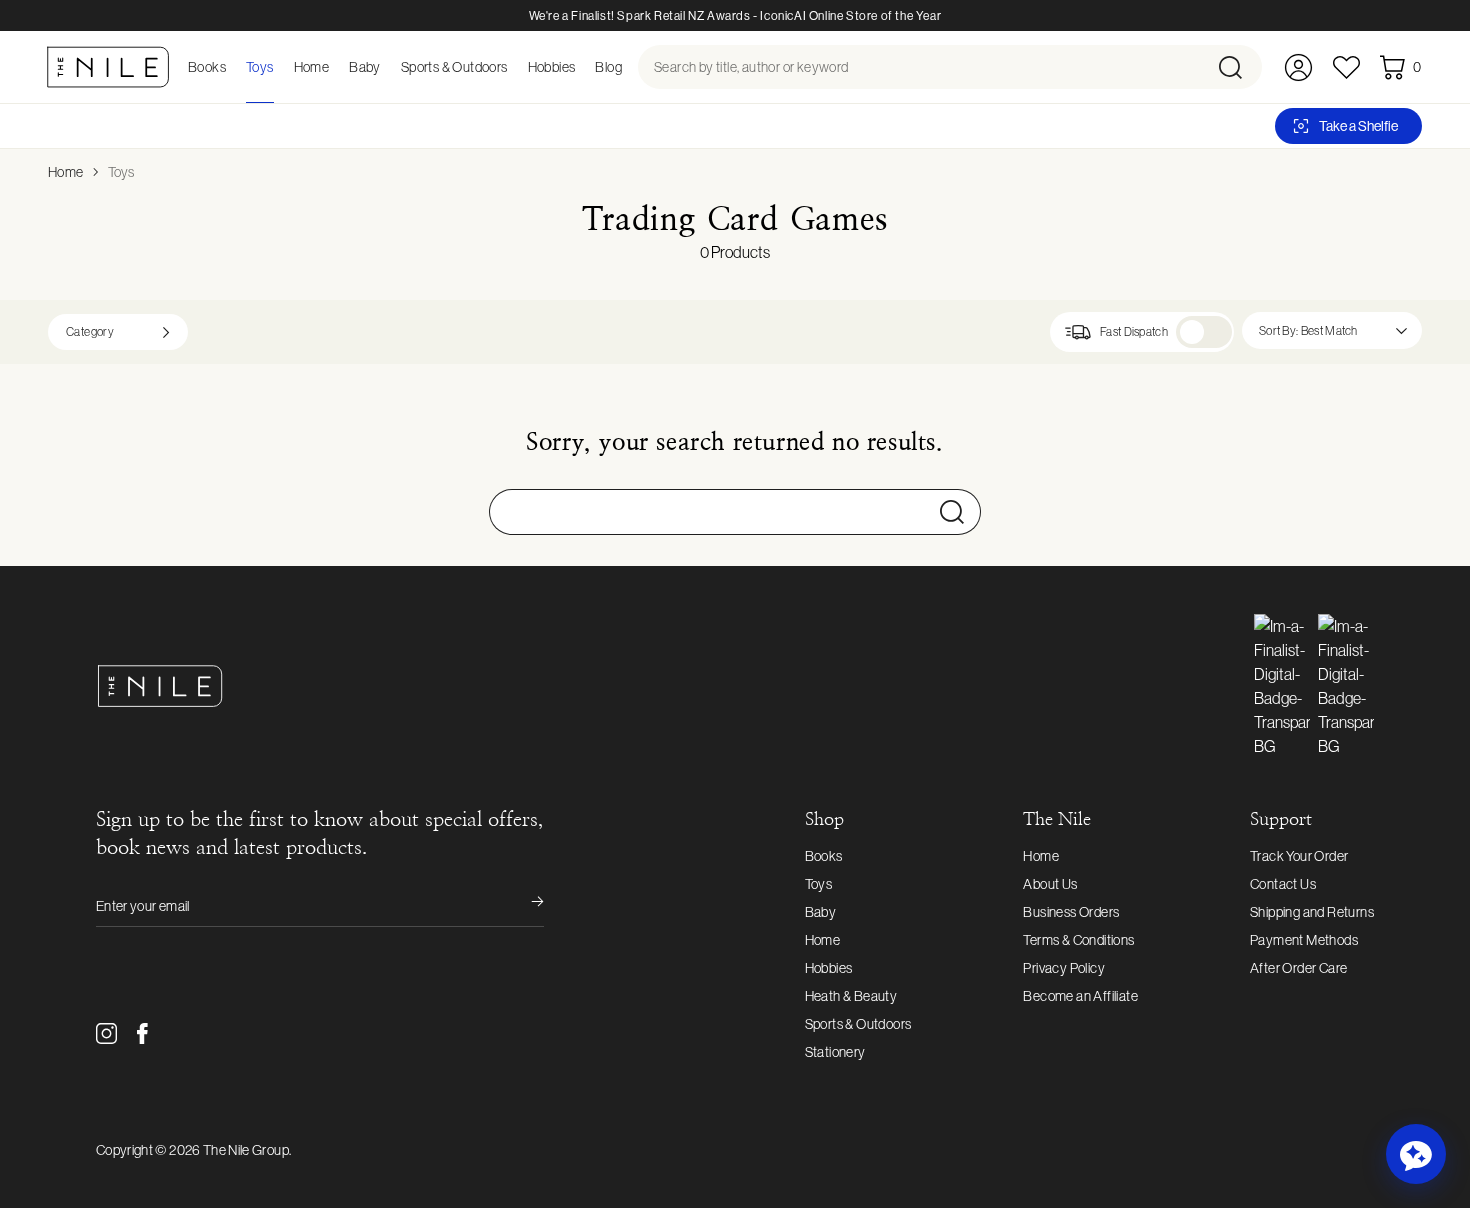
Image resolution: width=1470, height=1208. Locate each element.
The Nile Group (246, 1150)
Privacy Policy (1064, 968)
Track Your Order (1299, 856)
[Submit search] (1238, 67)
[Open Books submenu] (232, 67)
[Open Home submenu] (335, 67)
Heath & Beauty (851, 996)
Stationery (835, 1052)
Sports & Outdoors (858, 1024)
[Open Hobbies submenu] (581, 67)
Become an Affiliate (1080, 996)
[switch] (1204, 332)
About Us (1050, 884)
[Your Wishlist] (1346, 67)
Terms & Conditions (1078, 940)
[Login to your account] (1298, 67)
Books (824, 856)
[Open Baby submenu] (387, 67)
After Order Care (1298, 968)
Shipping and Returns (1312, 912)
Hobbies (829, 968)
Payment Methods (1304, 940)
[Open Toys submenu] (280, 67)
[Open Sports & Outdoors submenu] (514, 67)
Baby (821, 912)
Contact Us (1283, 884)
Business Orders (1071, 912)
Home (66, 172)
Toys (121, 172)
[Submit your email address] (524, 906)
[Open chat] (1416, 1154)
